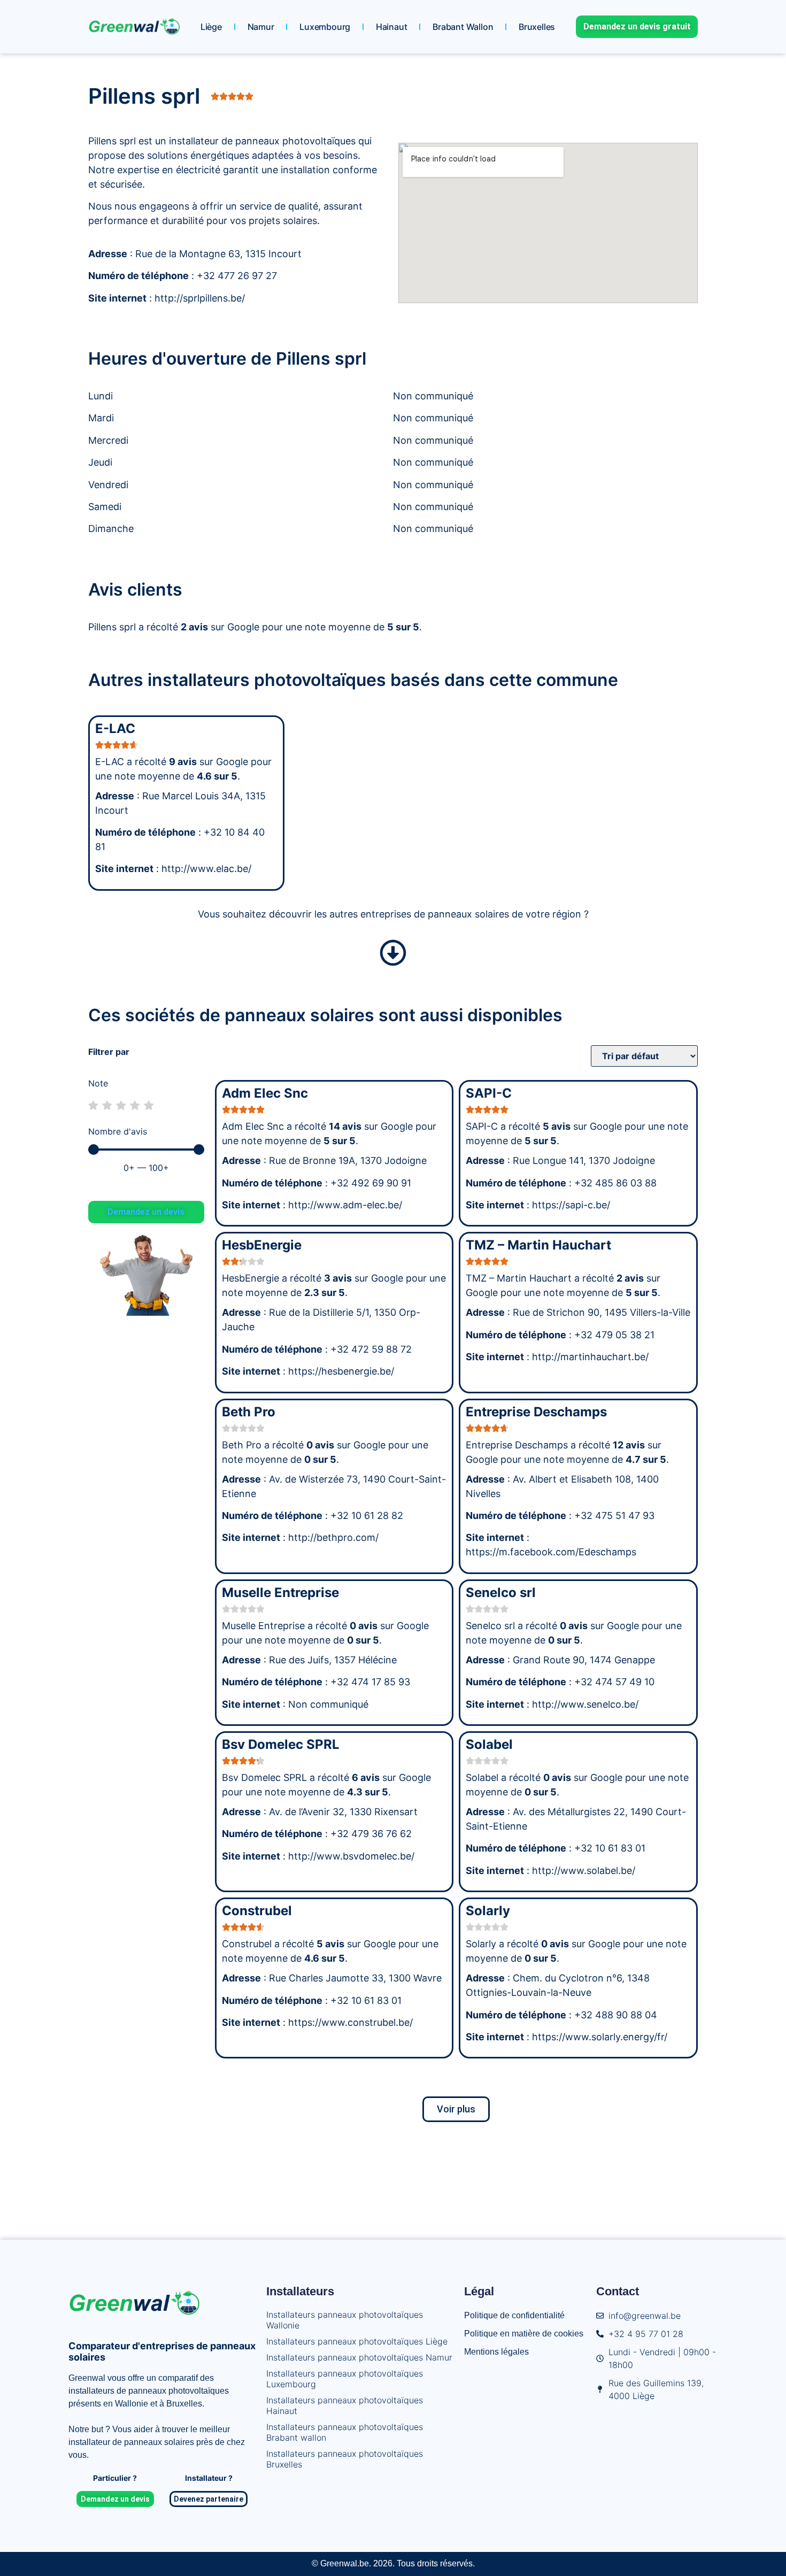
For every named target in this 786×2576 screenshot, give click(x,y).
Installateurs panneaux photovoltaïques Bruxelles (345, 2459)
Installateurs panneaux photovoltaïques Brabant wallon (345, 2432)
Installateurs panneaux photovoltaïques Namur (359, 2357)
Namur (261, 27)
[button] (456, 2109)
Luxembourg (325, 27)
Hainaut (392, 27)
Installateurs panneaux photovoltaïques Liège (357, 2341)
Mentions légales (496, 2352)
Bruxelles (537, 27)
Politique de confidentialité (514, 2315)
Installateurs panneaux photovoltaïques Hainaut (345, 2405)
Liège (211, 27)
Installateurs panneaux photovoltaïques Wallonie (345, 2320)
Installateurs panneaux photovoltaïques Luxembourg (345, 2379)
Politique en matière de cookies (524, 2334)
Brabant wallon (463, 27)
